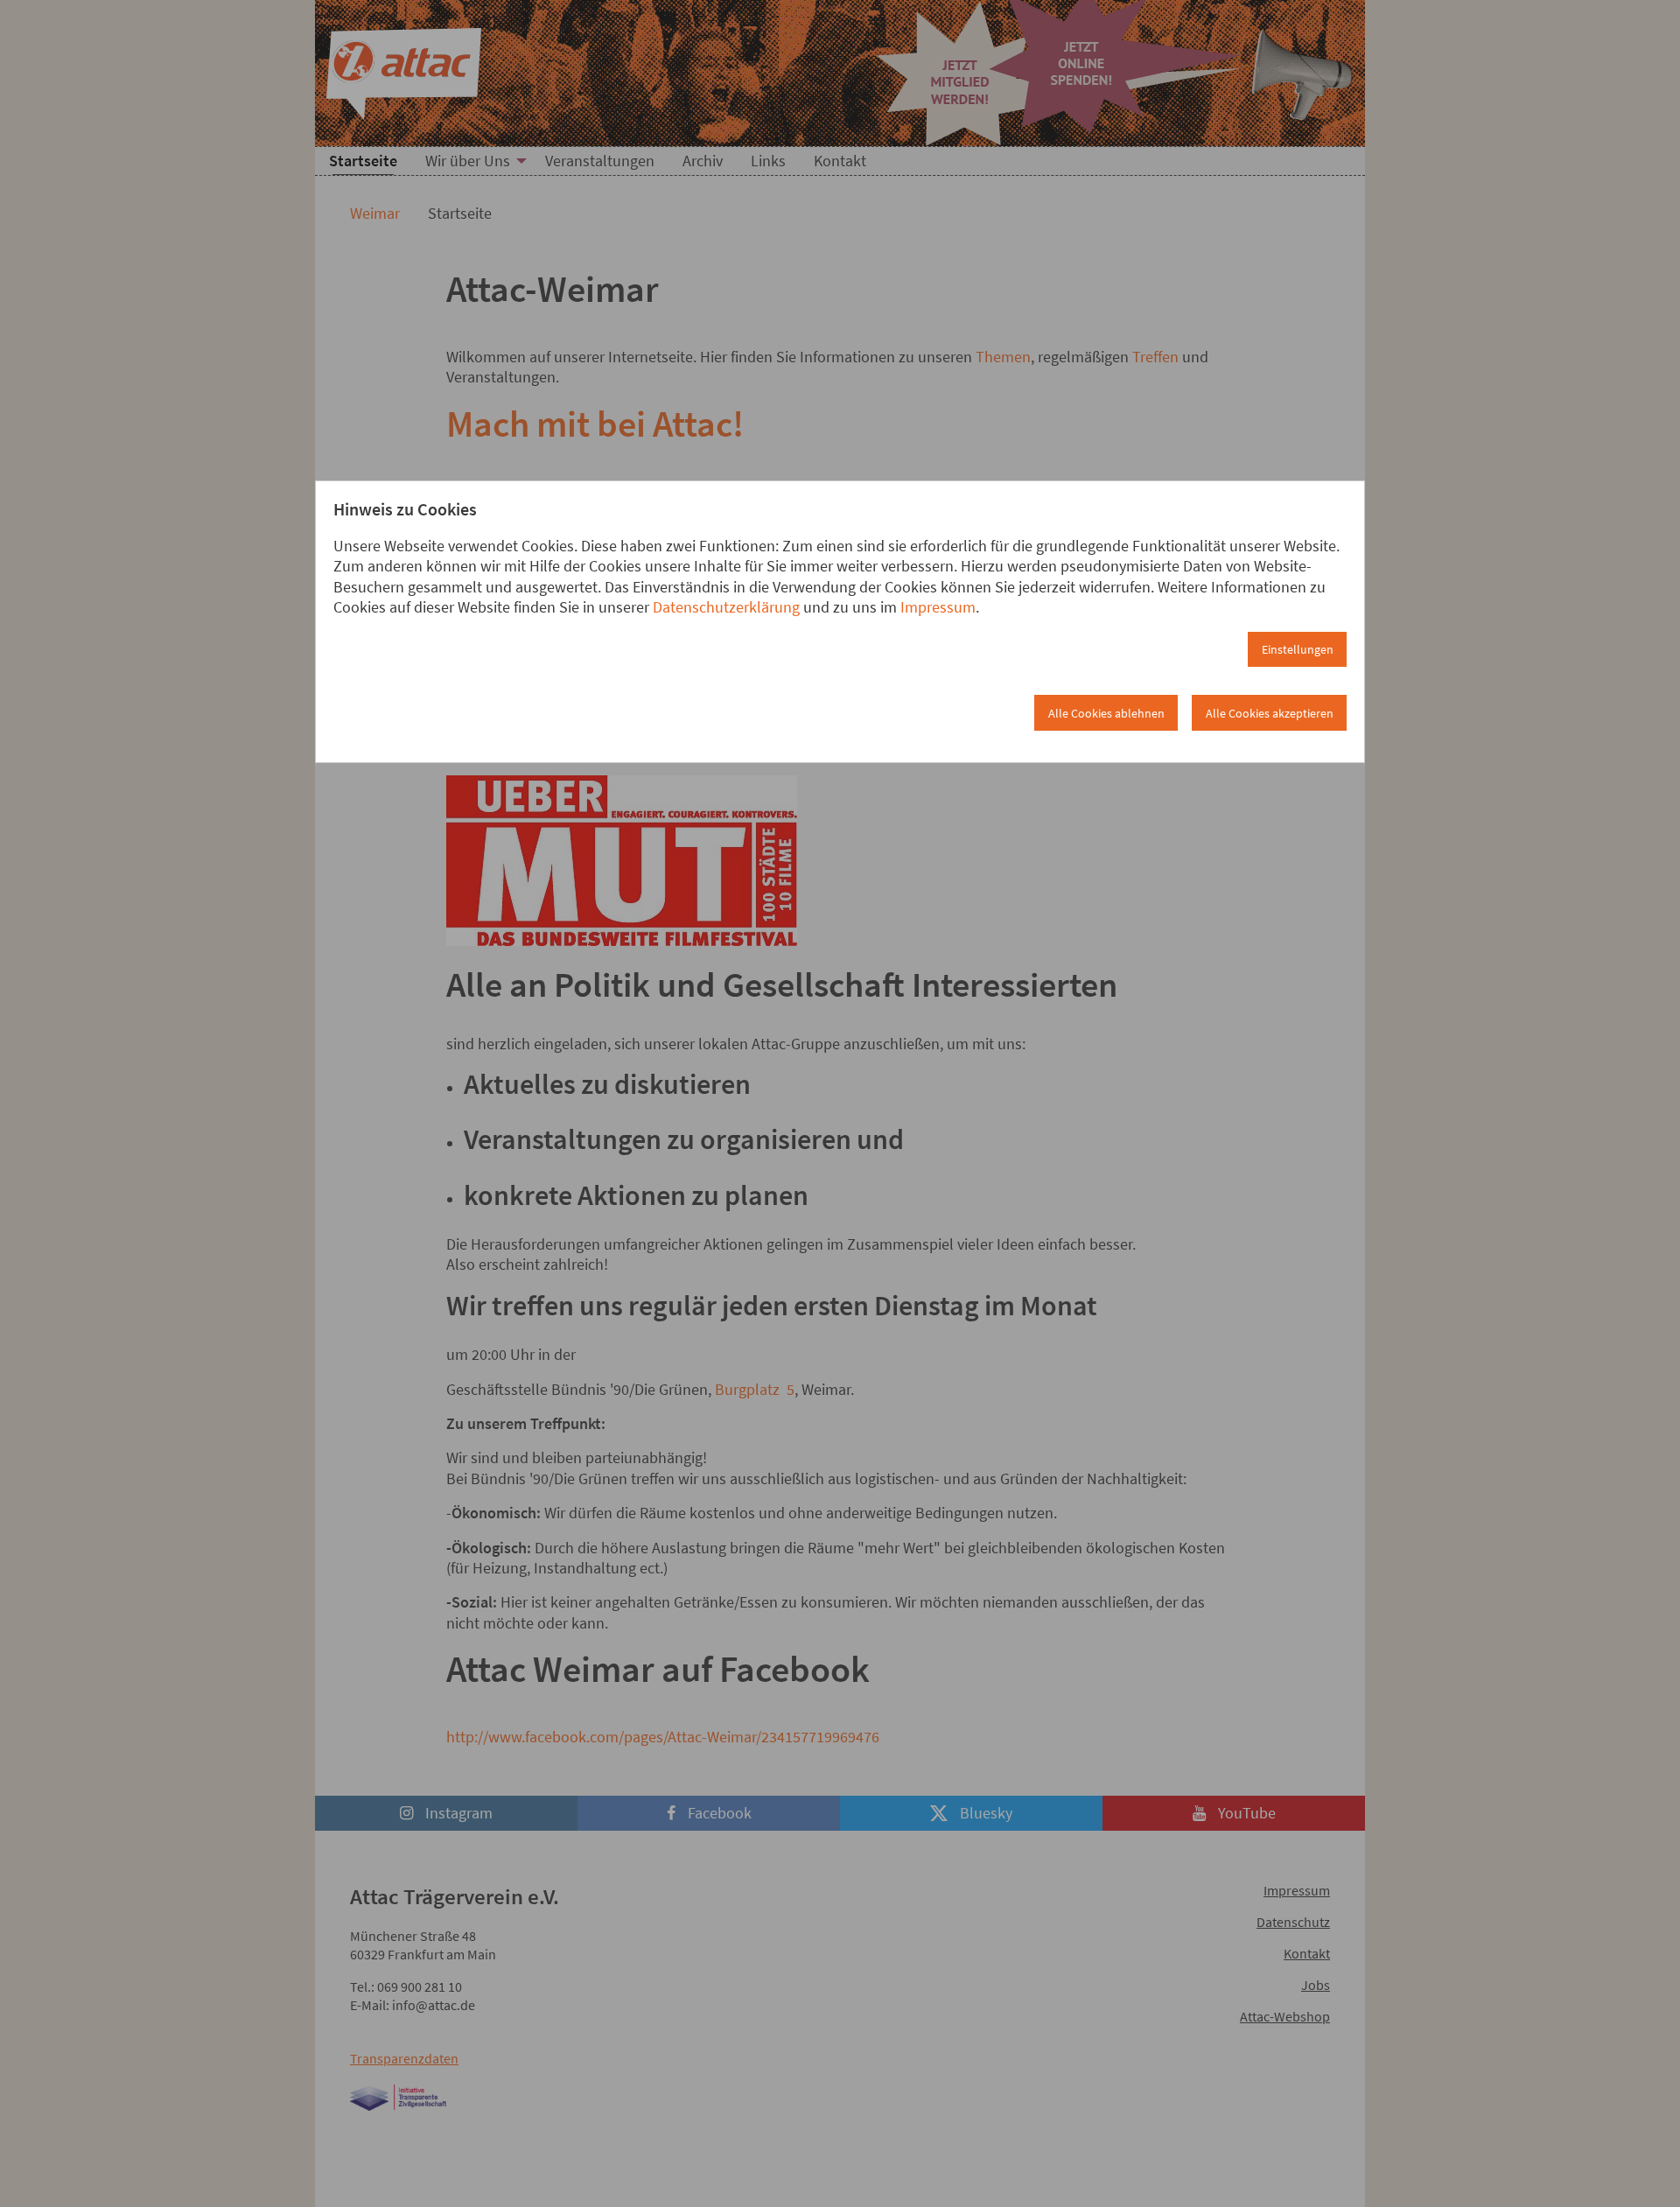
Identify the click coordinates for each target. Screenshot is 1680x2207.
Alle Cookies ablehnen (1106, 713)
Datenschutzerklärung (726, 607)
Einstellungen (1298, 649)
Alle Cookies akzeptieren (1270, 713)
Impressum (938, 607)
